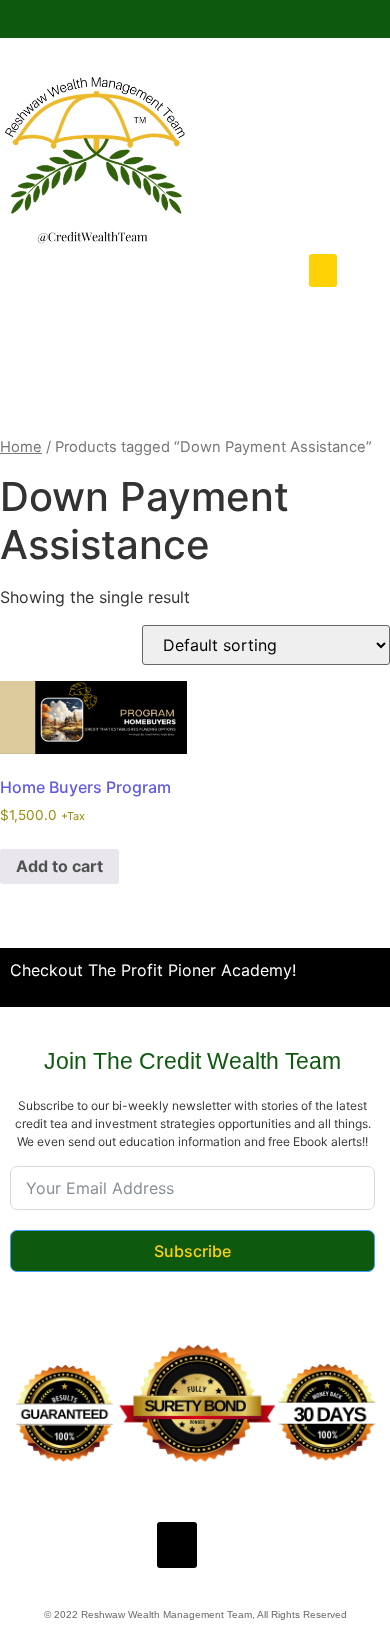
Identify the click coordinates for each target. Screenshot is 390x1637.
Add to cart (59, 866)
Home (21, 447)
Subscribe (192, 1251)
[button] (323, 270)
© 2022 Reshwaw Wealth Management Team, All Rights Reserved (195, 1614)
